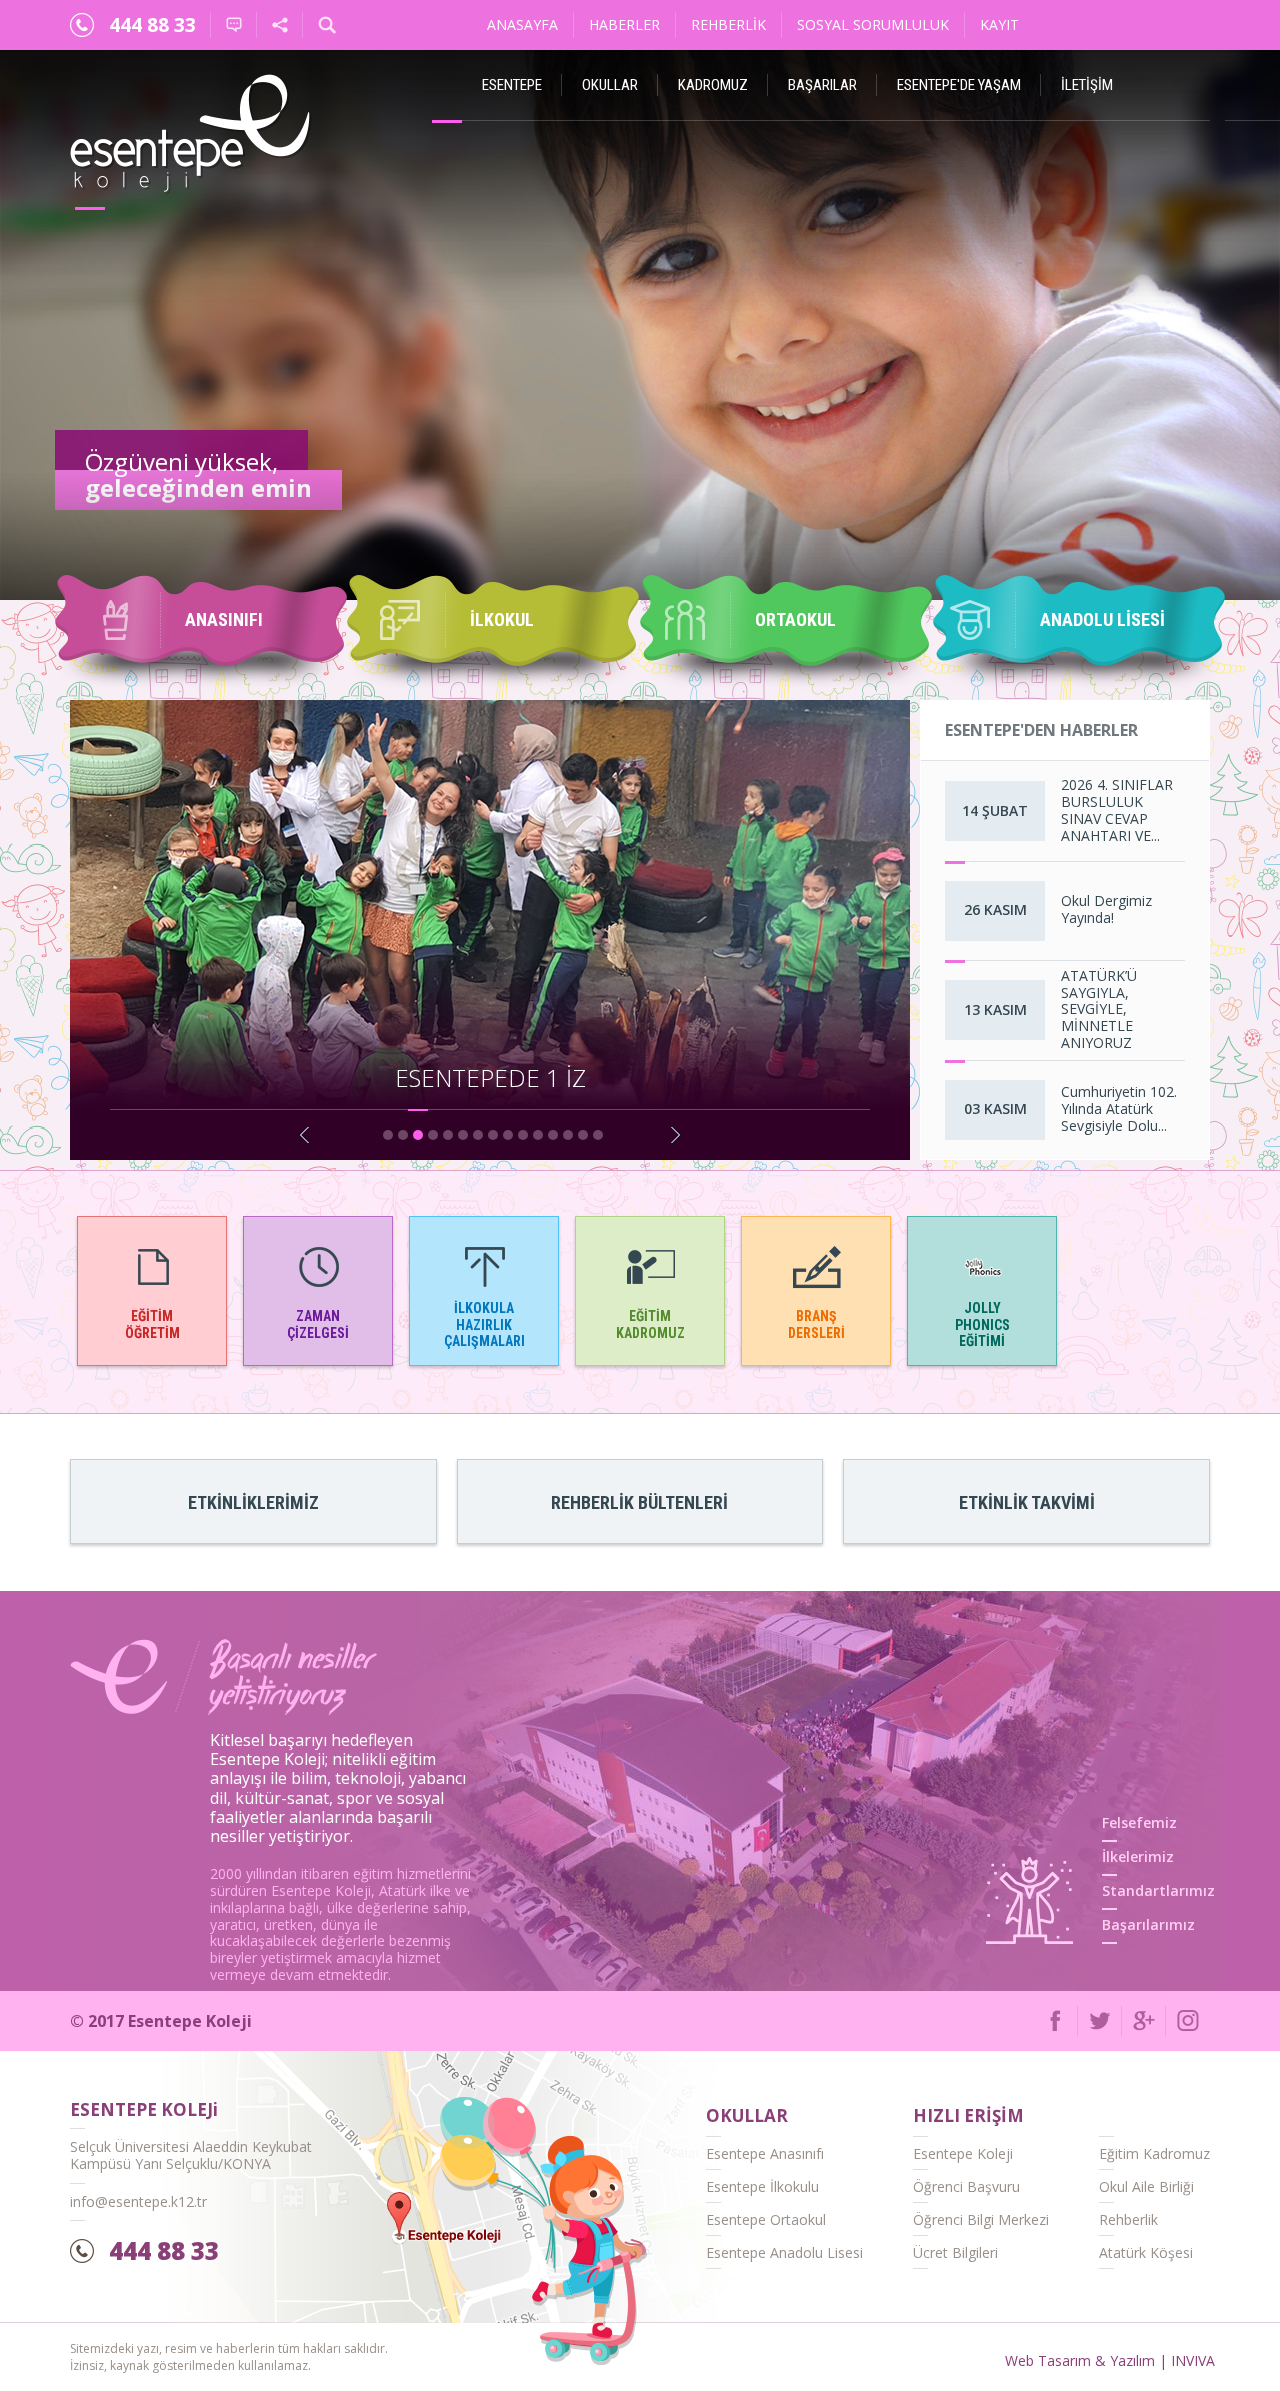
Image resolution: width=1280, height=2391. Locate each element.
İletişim (1087, 85)
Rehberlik (728, 24)
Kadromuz (713, 85)
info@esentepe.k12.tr (138, 2201)
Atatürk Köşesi (1146, 2252)
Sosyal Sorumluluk (873, 24)
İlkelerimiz (1138, 1856)
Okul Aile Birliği (1146, 2186)
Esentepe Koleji (963, 2153)
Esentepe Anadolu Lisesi (784, 2252)
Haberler (624, 24)
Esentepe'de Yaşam (959, 85)
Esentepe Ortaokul (766, 2219)
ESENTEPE (512, 85)
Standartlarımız (1158, 1890)
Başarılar (822, 85)
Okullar (610, 85)
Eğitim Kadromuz (1154, 2153)
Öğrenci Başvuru (966, 2186)
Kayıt (999, 24)
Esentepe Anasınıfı (765, 2153)
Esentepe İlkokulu (762, 2186)
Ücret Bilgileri (955, 2252)
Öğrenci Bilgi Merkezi (981, 2219)
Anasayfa (522, 24)
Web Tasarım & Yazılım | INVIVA (1110, 2360)
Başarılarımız (1148, 1924)
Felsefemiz (1139, 1822)
